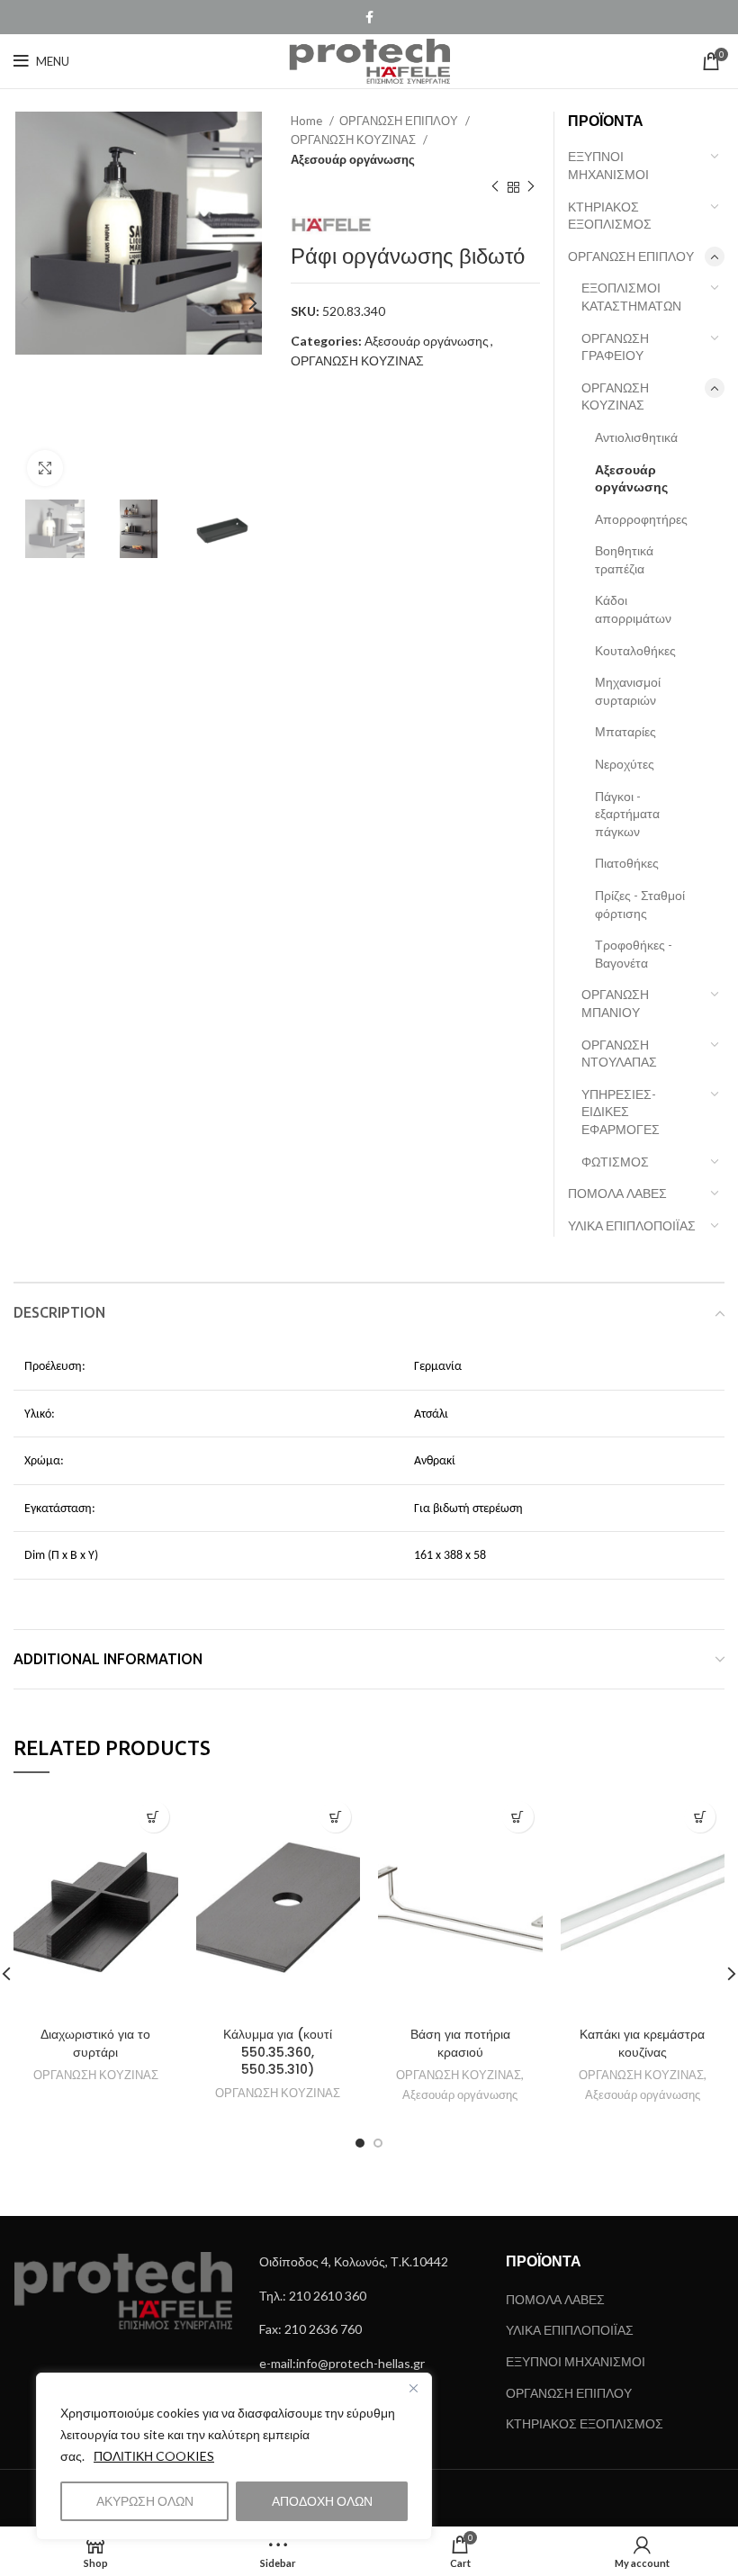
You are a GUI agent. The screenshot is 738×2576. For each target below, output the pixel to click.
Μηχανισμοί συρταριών (628, 691)
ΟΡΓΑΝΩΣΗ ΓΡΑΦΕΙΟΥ (615, 347)
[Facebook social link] (369, 17)
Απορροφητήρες (641, 519)
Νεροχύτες (625, 764)
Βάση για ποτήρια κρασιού (460, 2043)
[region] (234, 2456)
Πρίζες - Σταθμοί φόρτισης (640, 904)
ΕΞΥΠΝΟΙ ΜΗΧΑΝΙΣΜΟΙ (608, 165)
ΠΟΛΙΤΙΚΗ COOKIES (154, 2456)
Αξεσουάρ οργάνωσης (353, 159)
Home (308, 121)
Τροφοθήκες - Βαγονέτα (634, 954)
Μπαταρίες (625, 731)
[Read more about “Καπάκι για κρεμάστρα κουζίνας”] (700, 1817)
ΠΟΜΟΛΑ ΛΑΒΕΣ (617, 1193)
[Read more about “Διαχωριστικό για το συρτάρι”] (153, 1817)
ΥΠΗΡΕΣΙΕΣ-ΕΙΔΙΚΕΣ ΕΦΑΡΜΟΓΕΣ (621, 1112)
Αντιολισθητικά (636, 437)
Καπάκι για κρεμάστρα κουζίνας (642, 2043)
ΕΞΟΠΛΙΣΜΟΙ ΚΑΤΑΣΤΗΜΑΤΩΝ (631, 297)
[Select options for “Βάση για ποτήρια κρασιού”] (518, 1817)
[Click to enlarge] (45, 468)
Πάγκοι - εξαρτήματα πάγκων (627, 814)
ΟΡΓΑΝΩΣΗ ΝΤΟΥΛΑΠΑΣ (619, 1054)
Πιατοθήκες (627, 863)
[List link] (369, 2262)
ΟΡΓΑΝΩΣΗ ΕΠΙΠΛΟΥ (400, 121)
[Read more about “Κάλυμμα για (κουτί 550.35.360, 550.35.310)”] (335, 1817)
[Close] (413, 2388)
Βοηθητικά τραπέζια (624, 559)
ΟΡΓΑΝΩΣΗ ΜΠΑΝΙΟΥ (615, 1003)
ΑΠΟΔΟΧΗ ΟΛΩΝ (322, 2501)
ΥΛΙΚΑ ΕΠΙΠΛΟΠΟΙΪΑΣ (632, 1225)
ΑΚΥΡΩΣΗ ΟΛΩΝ (145, 2501)
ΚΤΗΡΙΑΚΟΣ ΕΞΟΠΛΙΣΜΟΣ (610, 216)
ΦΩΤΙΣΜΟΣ (615, 1162)
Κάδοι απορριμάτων (633, 609)
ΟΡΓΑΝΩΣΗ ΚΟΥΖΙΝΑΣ (355, 140)
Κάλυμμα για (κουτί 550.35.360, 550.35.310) (278, 2052)
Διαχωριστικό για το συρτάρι (95, 2043)
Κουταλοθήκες (635, 650)
